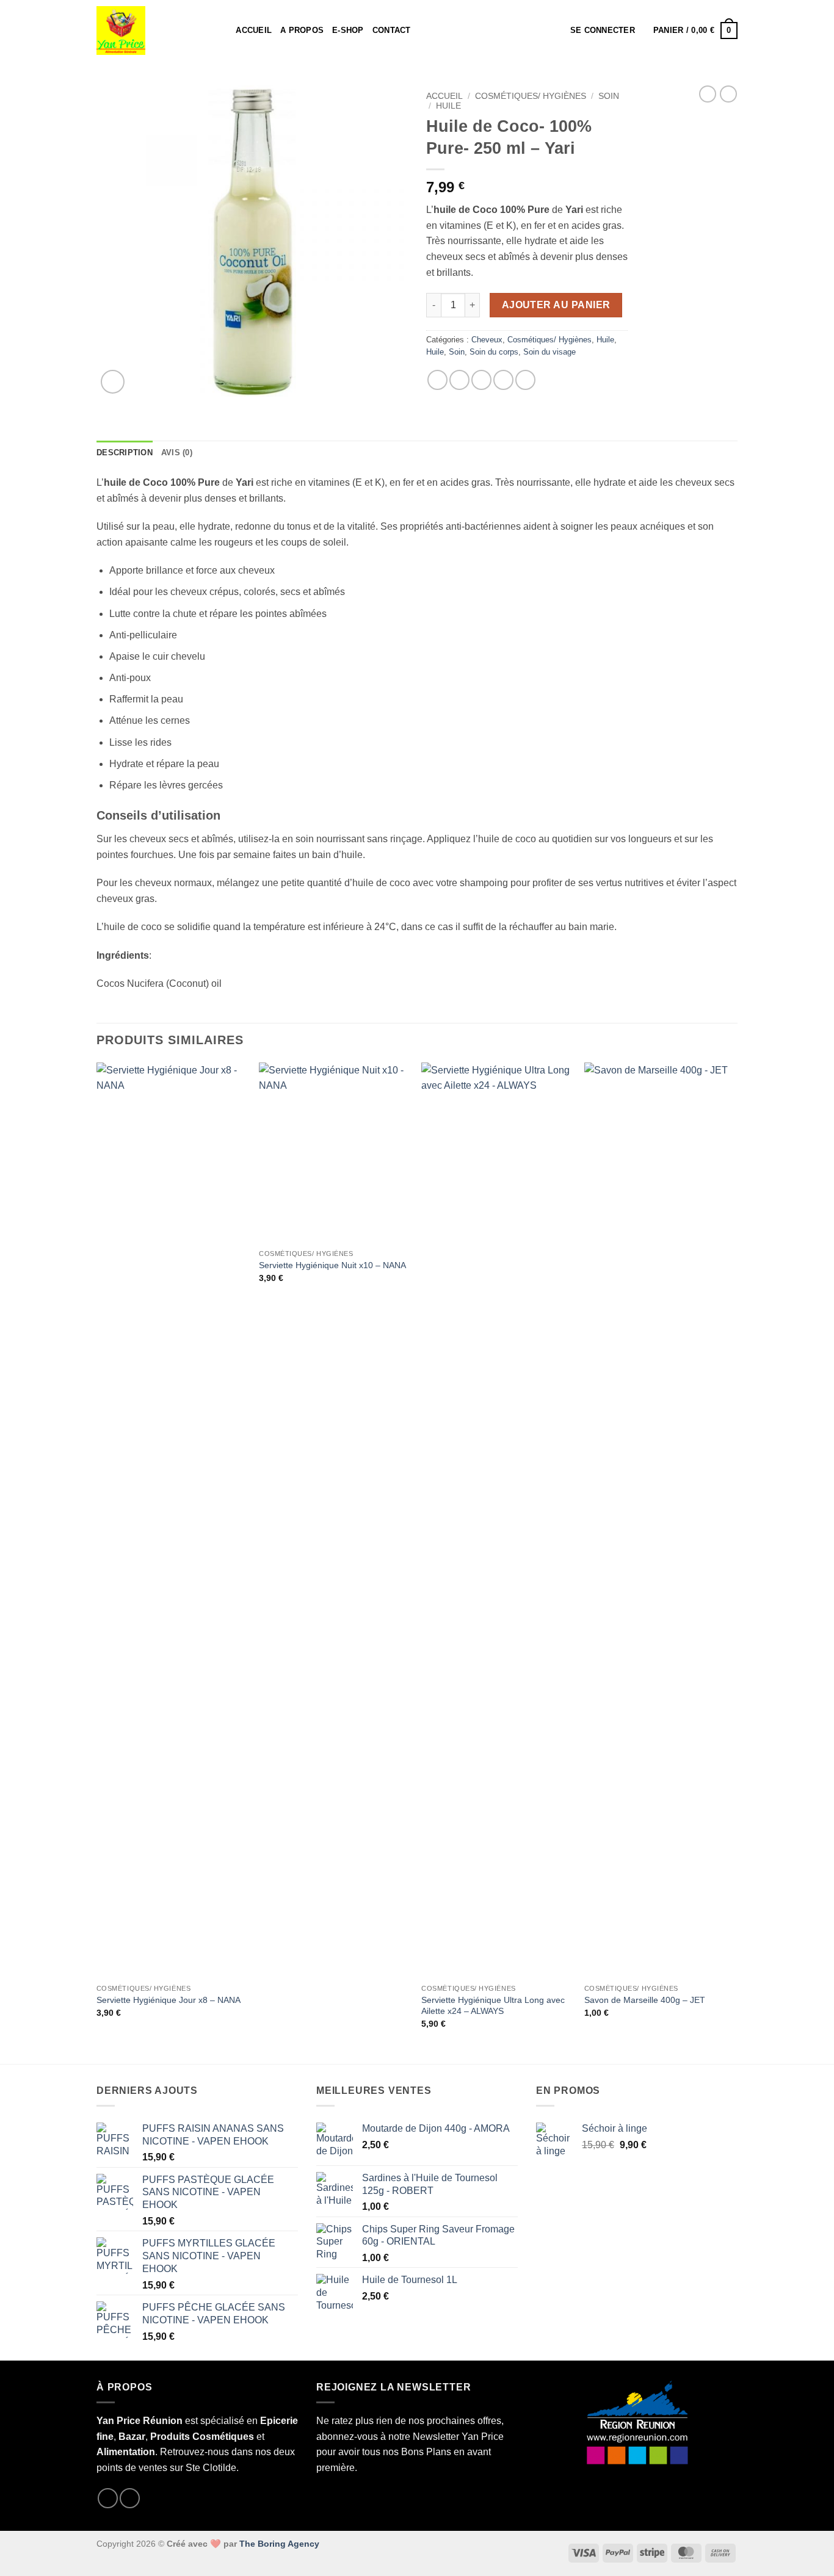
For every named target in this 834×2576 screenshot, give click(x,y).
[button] (603, 31)
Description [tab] (125, 453)
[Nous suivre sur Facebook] (108, 2498)
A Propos (302, 30)
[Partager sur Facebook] (437, 380)
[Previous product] (728, 94)
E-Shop (348, 30)
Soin (609, 96)
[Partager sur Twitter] (459, 380)
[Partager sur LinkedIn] (525, 380)
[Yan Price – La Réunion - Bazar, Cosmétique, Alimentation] (148, 31)
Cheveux (487, 340)
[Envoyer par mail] (481, 380)
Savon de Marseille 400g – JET (645, 2000)
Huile (448, 106)
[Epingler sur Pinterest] (503, 380)
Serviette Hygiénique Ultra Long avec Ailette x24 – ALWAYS (493, 2006)
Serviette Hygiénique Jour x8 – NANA (169, 2000)
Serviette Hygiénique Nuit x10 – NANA (332, 1265)
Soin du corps (494, 352)
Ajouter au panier (556, 305)
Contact (392, 30)
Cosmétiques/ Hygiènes (531, 96)
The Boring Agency (279, 2544)
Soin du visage (549, 352)
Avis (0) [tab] (177, 453)
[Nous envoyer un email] (130, 2498)
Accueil (254, 30)
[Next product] (708, 94)
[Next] (734, 1562)
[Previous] (97, 1562)
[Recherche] (223, 31)
